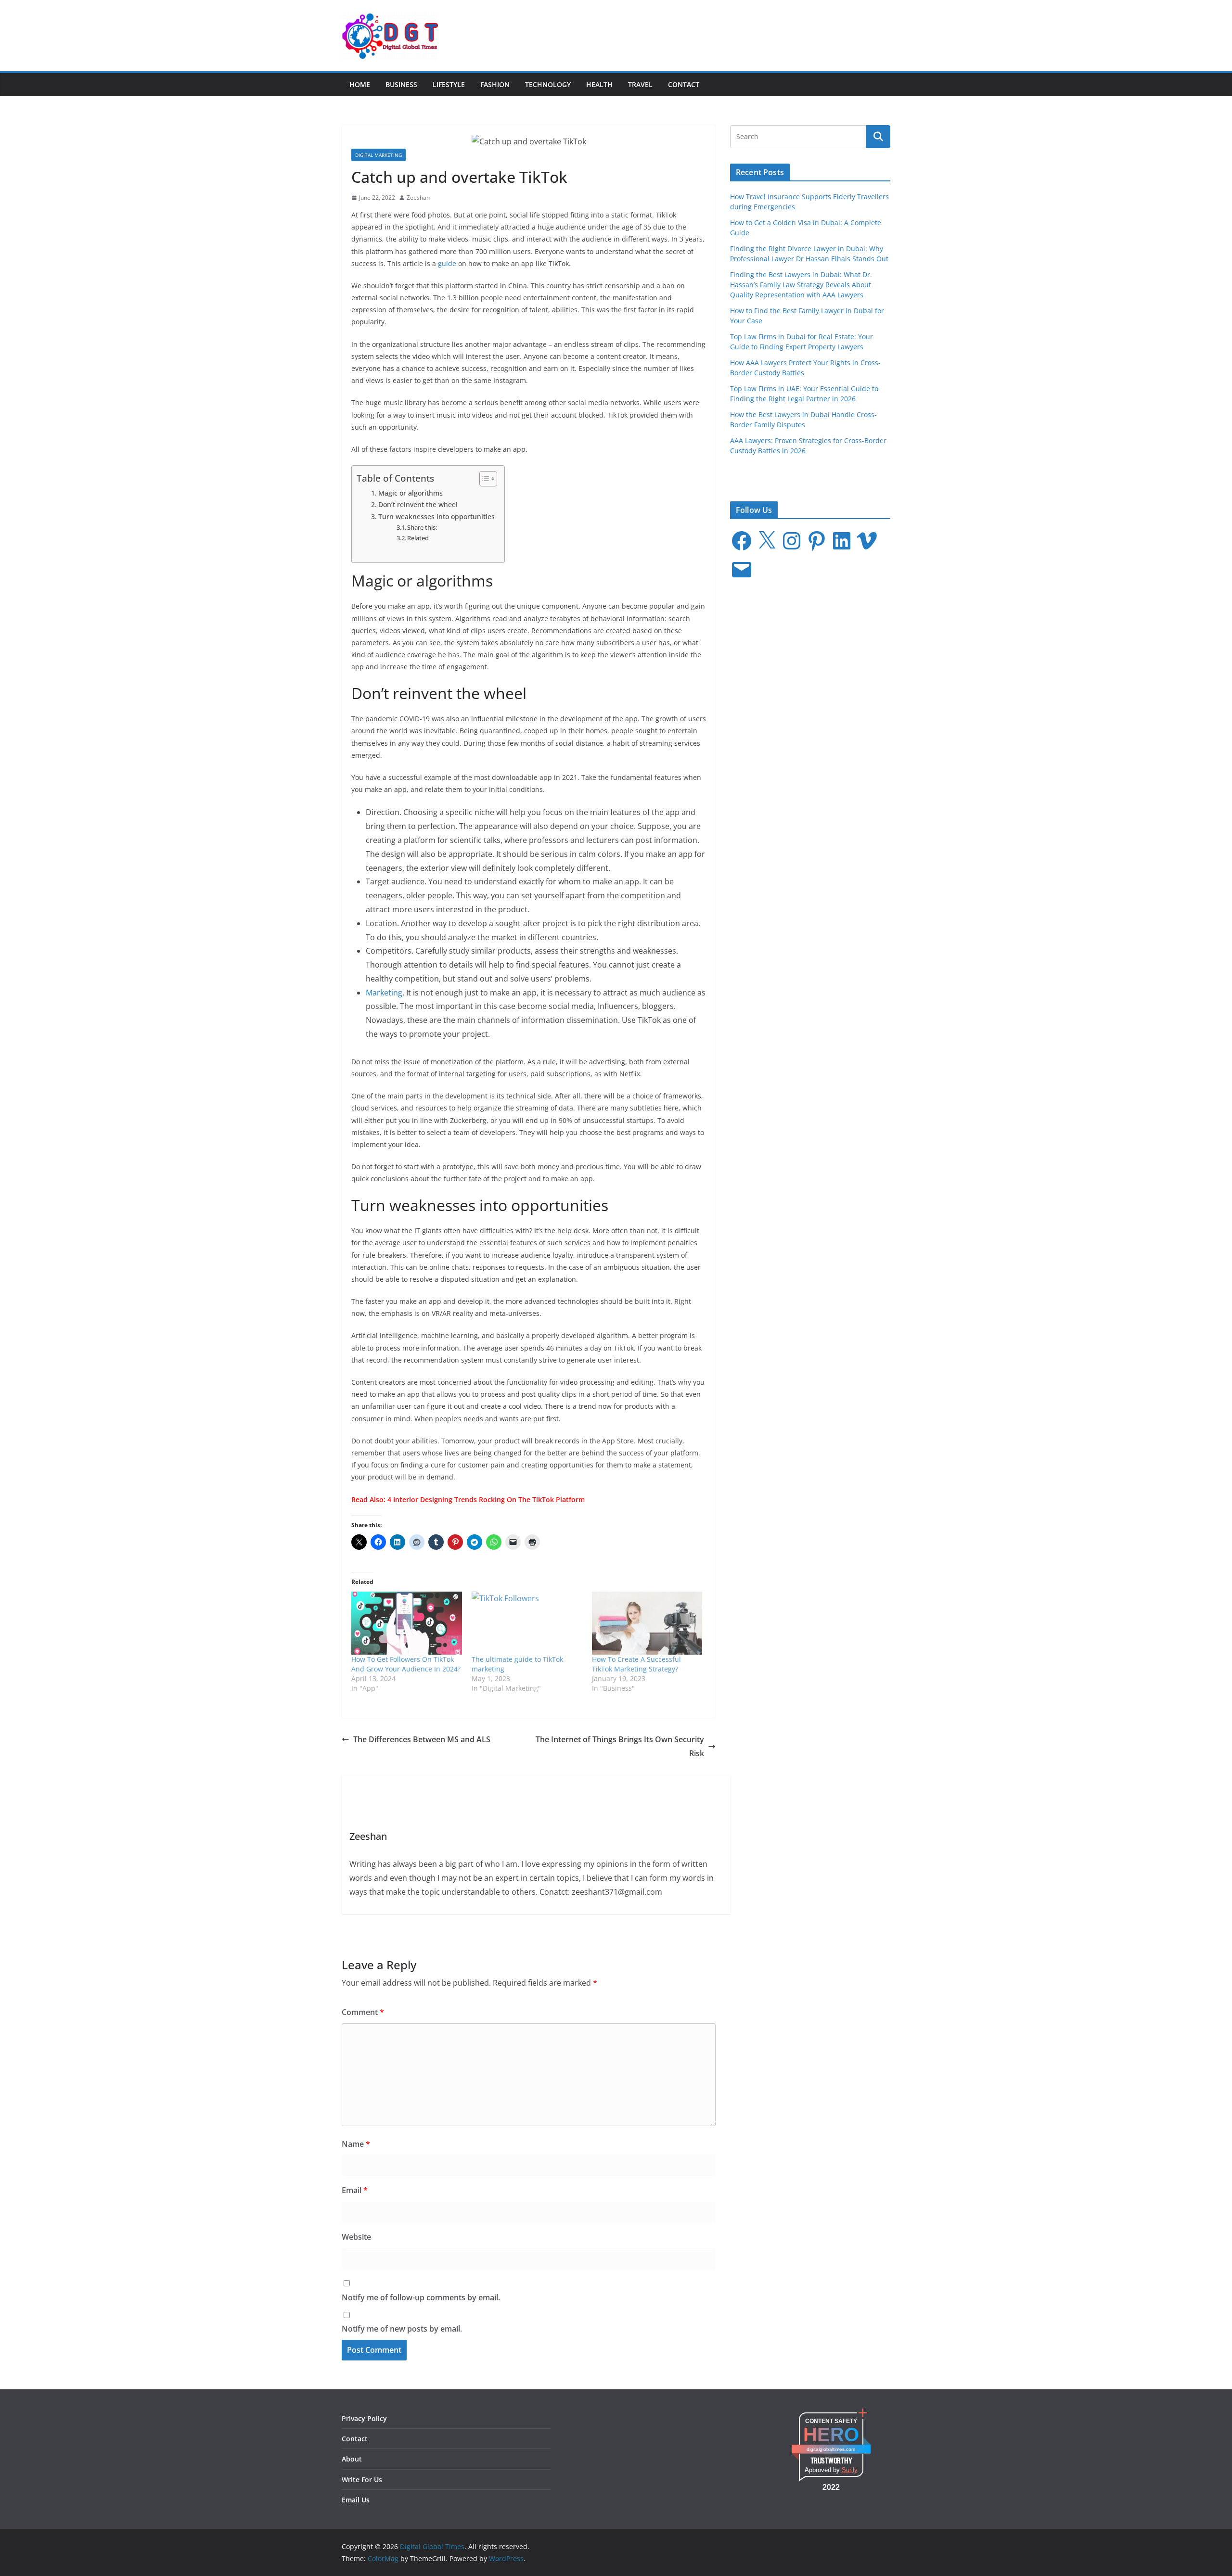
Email (355, 2190)
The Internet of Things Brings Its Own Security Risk (620, 1746)
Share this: (422, 527)
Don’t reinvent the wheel (418, 504)
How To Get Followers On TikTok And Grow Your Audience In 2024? (406, 1664)
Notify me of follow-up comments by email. (421, 2297)
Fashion (495, 84)
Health (599, 84)
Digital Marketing (379, 155)
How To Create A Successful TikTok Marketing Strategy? (636, 1664)
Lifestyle (449, 84)
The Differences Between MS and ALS (422, 1739)
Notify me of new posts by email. (402, 2329)
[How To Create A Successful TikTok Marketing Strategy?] (647, 1623)
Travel (640, 84)
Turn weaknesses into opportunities (436, 516)
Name (356, 2144)
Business (401, 84)
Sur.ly (850, 2470)
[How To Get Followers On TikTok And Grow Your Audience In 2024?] (407, 1623)
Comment (363, 2012)
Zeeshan (418, 198)
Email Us (356, 2500)
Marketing (384, 993)
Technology (548, 84)
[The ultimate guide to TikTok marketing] (527, 1623)
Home (360, 84)
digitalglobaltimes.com (831, 2449)
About (352, 2459)
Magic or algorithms (411, 493)
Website (356, 2237)
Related (418, 538)
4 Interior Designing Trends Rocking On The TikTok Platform (486, 1499)
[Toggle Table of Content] (483, 479)
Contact (684, 84)
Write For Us (362, 2480)
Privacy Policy (364, 2418)
